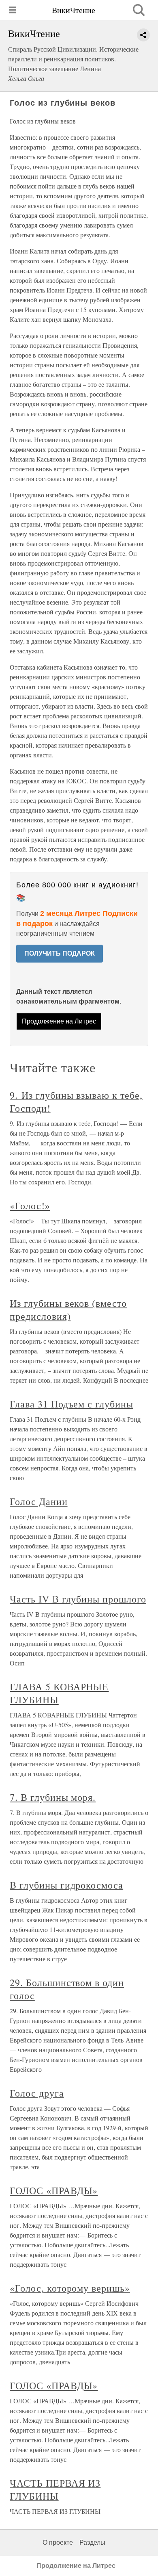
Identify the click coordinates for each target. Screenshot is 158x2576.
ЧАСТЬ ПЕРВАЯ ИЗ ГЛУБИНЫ (55, 2489)
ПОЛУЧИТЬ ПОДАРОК (60, 953)
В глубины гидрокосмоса (66, 1885)
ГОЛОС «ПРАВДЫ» (54, 2190)
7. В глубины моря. (53, 1797)
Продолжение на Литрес (59, 1021)
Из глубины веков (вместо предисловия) (68, 1310)
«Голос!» (30, 1206)
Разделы (92, 2542)
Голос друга (37, 2093)
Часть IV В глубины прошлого (78, 1599)
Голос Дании (39, 1501)
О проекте (58, 2542)
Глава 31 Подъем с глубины (72, 1404)
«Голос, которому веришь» (70, 2288)
